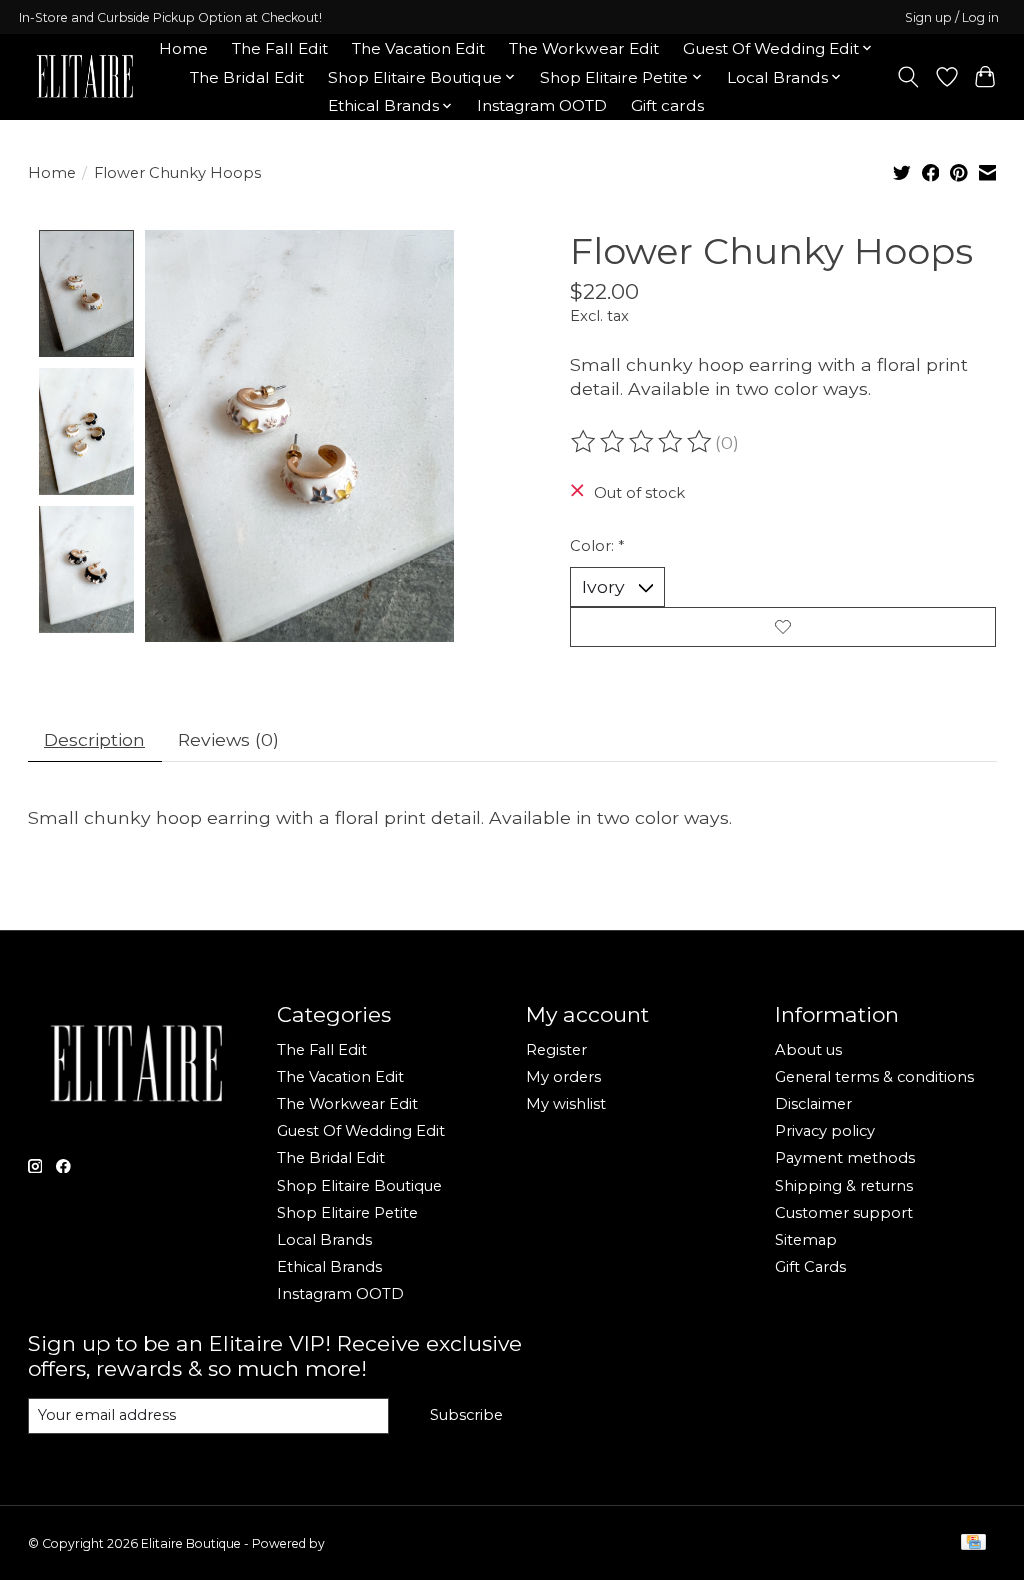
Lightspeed (361, 1543)
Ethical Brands (329, 1267)
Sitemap (806, 1240)
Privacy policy (825, 1131)
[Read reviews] (643, 442)
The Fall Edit (280, 48)
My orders (563, 1077)
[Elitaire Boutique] (86, 77)
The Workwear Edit (584, 48)
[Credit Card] (973, 1543)
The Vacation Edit (418, 48)
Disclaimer (813, 1104)
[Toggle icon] (907, 77)
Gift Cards (810, 1267)
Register (556, 1050)
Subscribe (466, 1415)
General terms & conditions (874, 1077)
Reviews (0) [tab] (228, 739)
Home (183, 48)
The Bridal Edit (247, 77)
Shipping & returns (844, 1186)
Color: (597, 546)
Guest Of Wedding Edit (361, 1131)
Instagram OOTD (542, 105)
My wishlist (566, 1104)
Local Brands (324, 1240)
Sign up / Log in (952, 17)
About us (808, 1050)
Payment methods (845, 1158)
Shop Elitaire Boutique (359, 1186)
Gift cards (667, 105)
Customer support (844, 1213)
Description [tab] (94, 739)
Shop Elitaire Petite (347, 1213)
